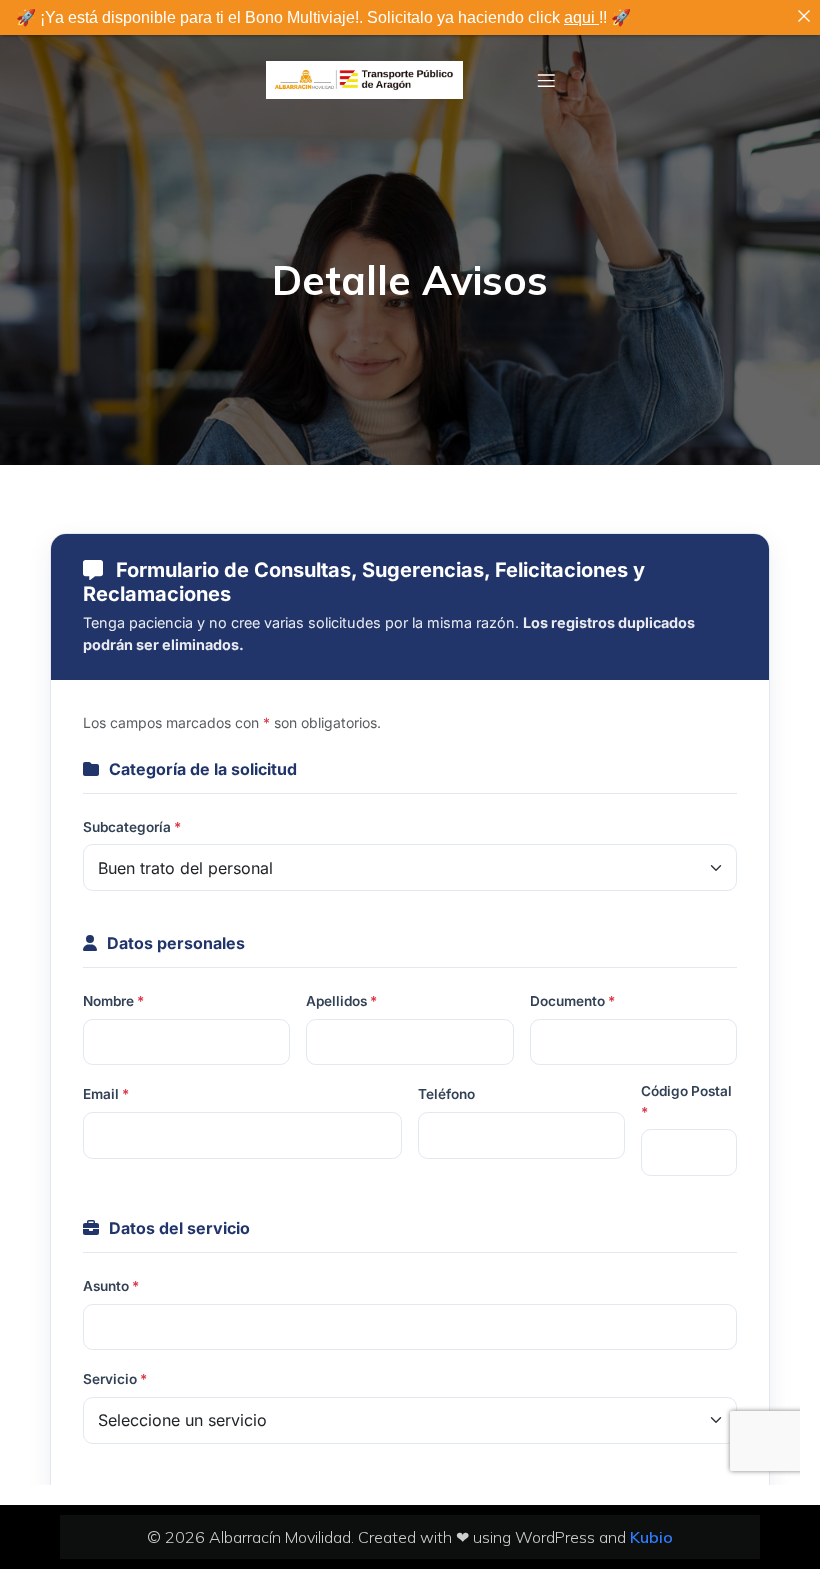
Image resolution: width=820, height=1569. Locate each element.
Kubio (651, 1537)
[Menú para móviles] (547, 80)
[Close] (804, 16)
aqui (581, 17)
